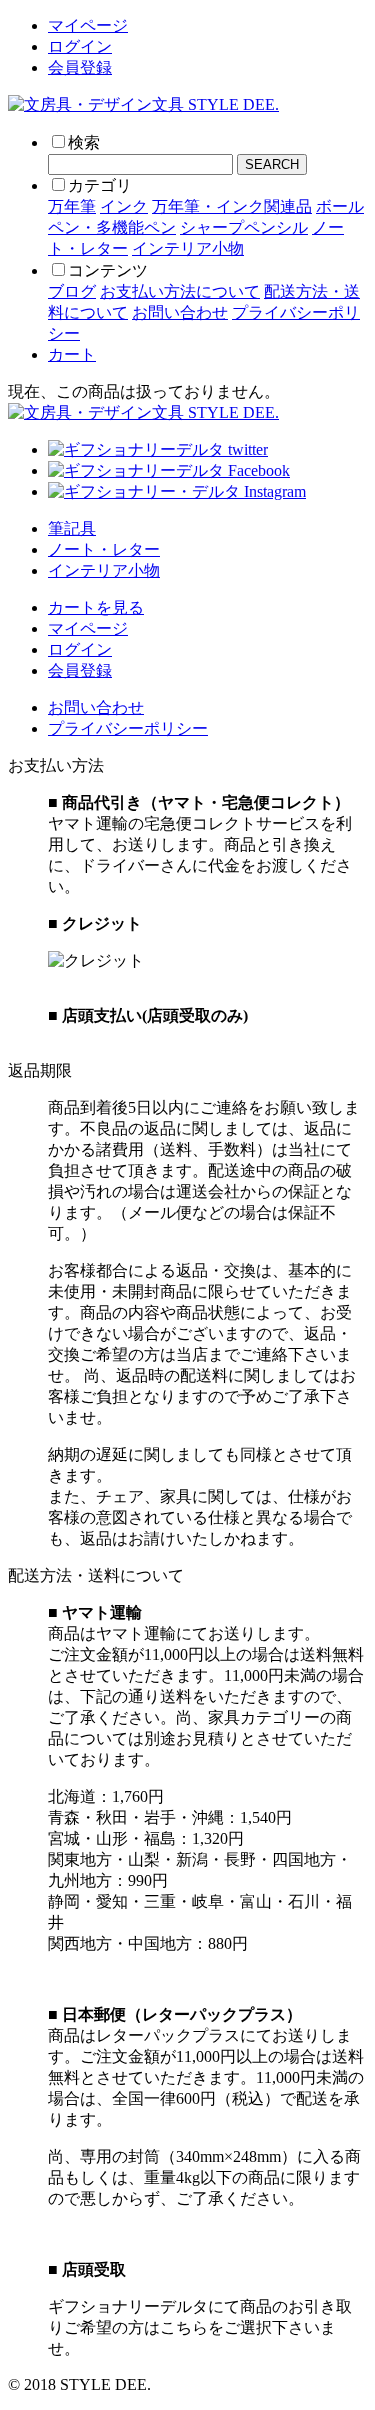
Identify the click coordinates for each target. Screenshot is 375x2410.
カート (72, 354)
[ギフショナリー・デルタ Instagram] (177, 491)
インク (124, 206)
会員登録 (80, 67)
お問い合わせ (180, 312)
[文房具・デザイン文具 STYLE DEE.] (143, 104)
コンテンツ (108, 270)
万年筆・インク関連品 (232, 206)
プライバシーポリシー (128, 728)
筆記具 (72, 528)
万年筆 (72, 206)
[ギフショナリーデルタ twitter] (158, 449)
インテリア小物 (188, 248)
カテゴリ (100, 185)
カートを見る (96, 607)
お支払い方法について (180, 291)
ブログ (72, 291)
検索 (84, 142)
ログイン (80, 46)
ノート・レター (104, 549)
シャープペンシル (244, 227)
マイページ (88, 25)
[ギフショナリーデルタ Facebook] (169, 470)
